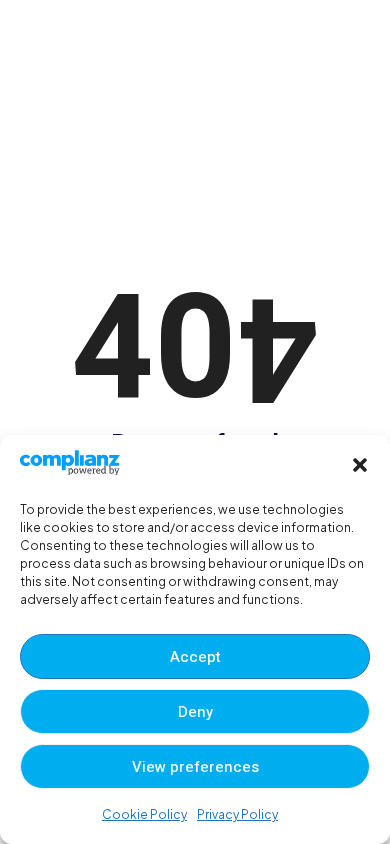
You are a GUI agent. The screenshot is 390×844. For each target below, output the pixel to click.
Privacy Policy (237, 814)
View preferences (195, 767)
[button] (360, 465)
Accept (195, 657)
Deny (195, 712)
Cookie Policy (144, 814)
